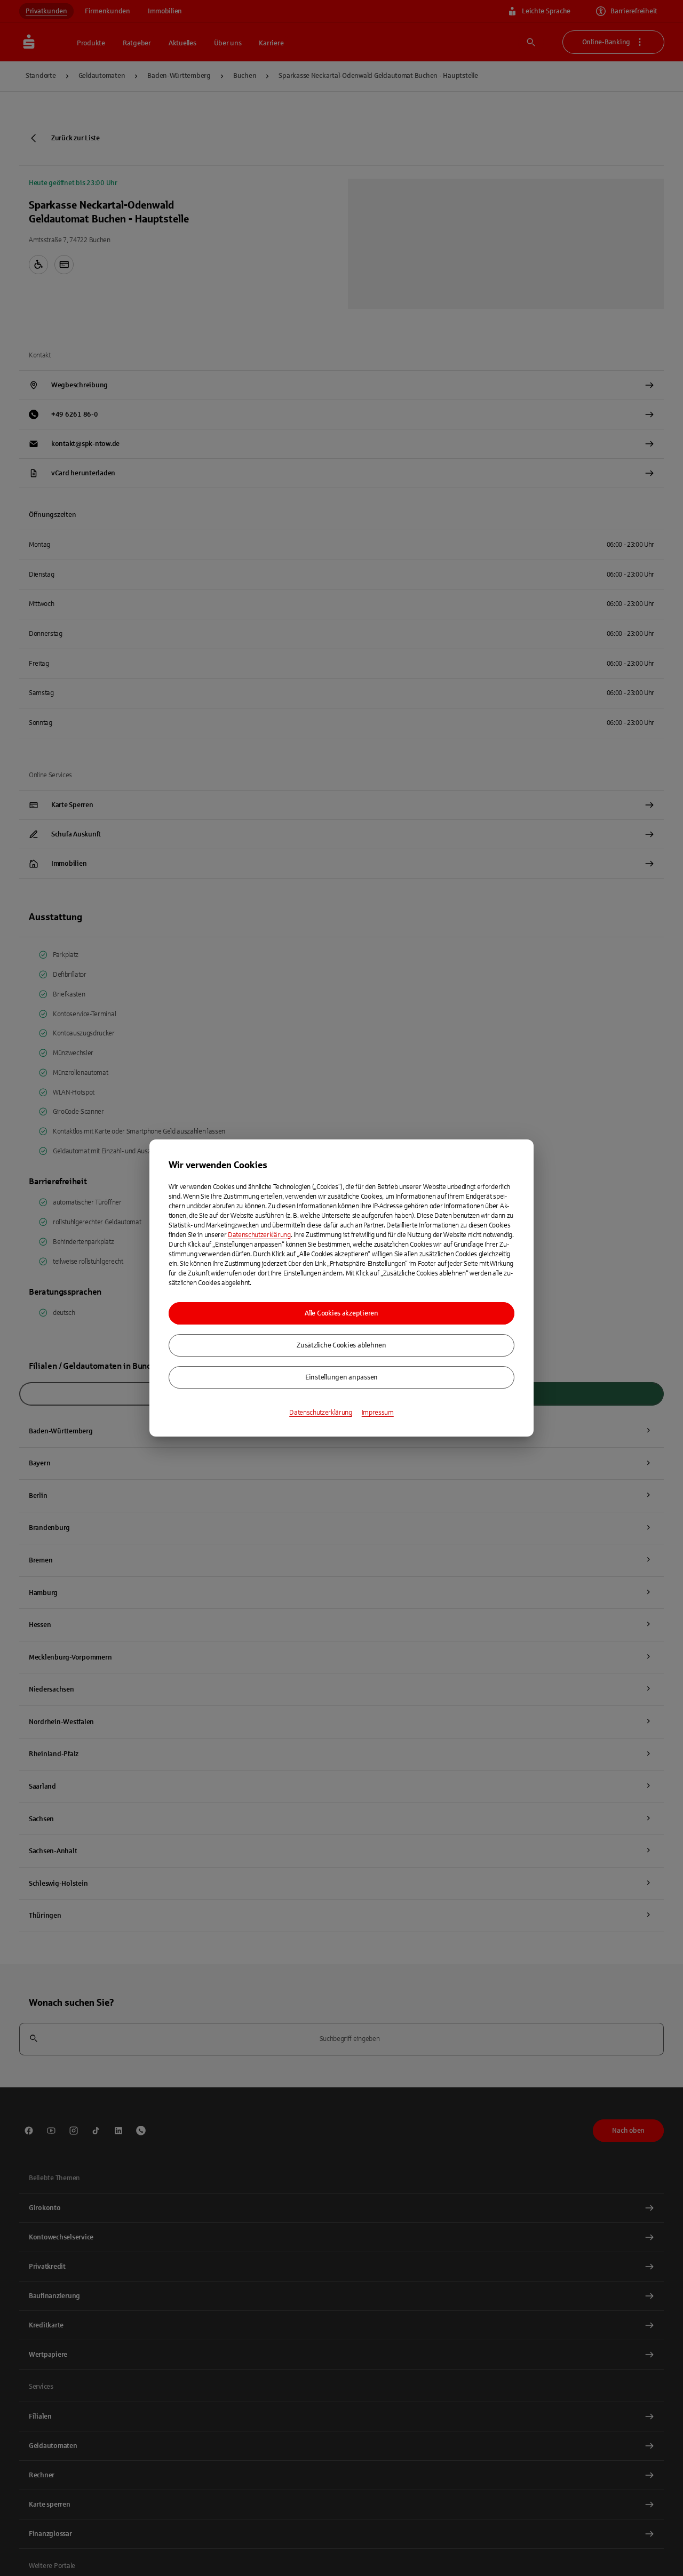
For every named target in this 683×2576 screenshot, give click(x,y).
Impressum (378, 1413)
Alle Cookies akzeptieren (341, 1313)
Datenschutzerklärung (259, 1235)
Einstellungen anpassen (341, 1377)
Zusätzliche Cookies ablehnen (341, 1345)
